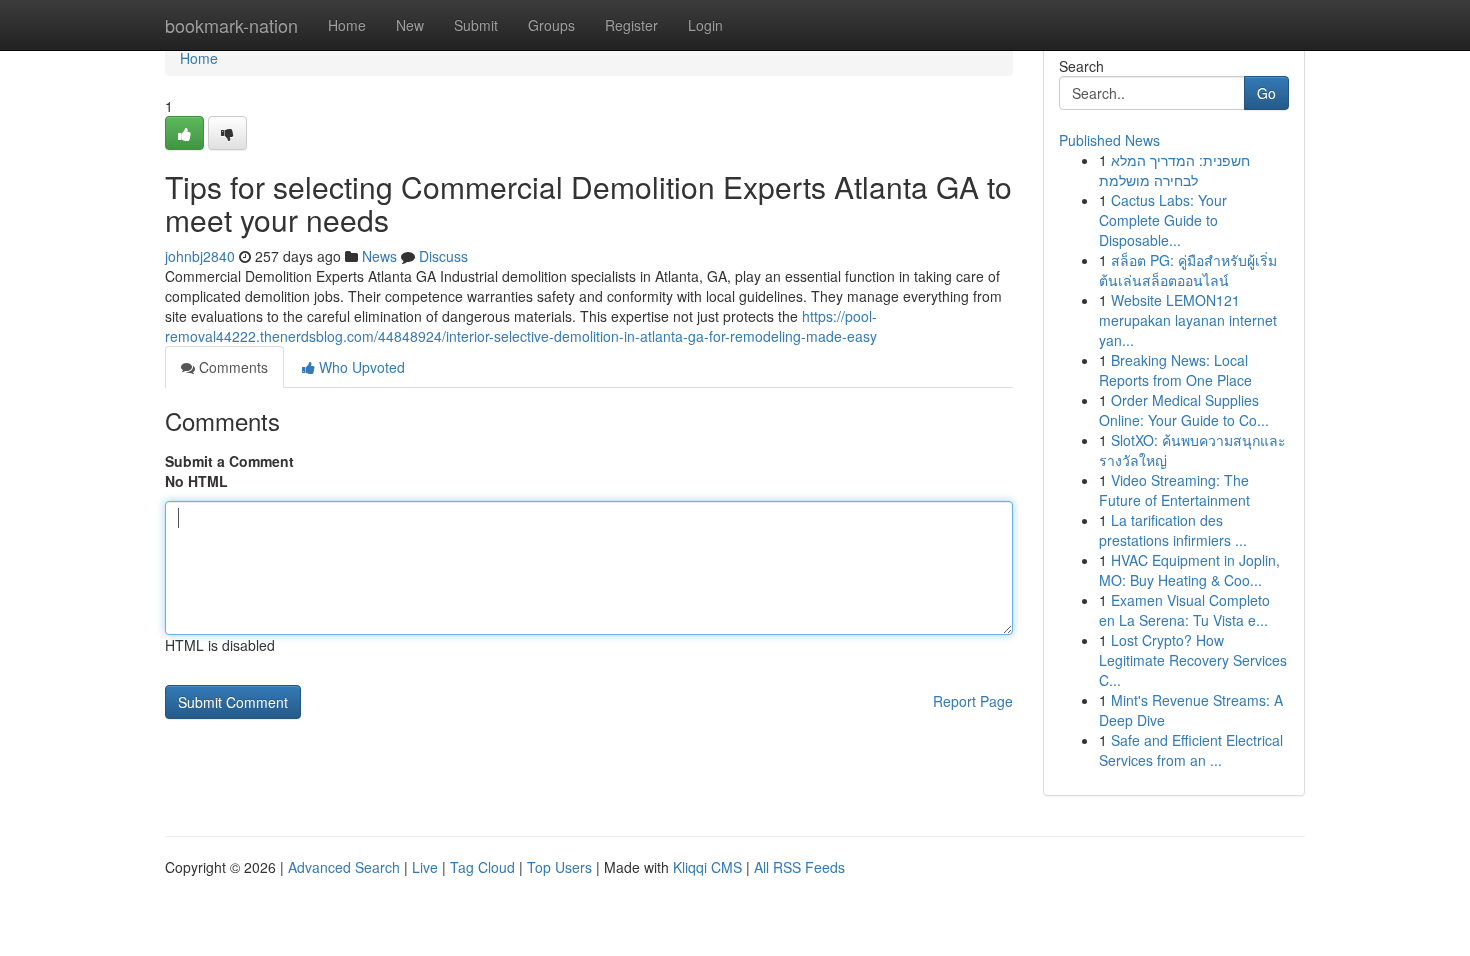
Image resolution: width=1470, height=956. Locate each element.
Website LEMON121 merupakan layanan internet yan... (1188, 320)
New (410, 25)
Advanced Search (344, 867)
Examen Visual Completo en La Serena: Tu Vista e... (1184, 610)
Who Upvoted (360, 367)
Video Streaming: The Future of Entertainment (1174, 490)
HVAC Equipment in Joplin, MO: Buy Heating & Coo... (1189, 570)
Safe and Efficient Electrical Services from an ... (1191, 750)
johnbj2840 (200, 256)
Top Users (559, 867)
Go (1266, 93)
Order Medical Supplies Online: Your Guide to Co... (1184, 410)
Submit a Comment (229, 461)
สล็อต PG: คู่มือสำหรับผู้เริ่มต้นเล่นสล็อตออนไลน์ (1188, 270)
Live (425, 867)
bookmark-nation (231, 25)
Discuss (443, 256)
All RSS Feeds (799, 867)
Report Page (973, 701)
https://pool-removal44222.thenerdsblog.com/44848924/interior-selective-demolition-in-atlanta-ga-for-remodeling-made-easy (521, 326)
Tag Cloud (482, 867)
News (379, 256)
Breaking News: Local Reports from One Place (1175, 370)
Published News (1109, 140)
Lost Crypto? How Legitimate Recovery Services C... (1193, 660)
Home (347, 25)
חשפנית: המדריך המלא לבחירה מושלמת (1174, 170)
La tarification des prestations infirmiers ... (1173, 530)
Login (705, 25)
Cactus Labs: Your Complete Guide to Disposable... (1163, 220)
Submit (476, 25)
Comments (231, 367)
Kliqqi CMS (707, 867)
